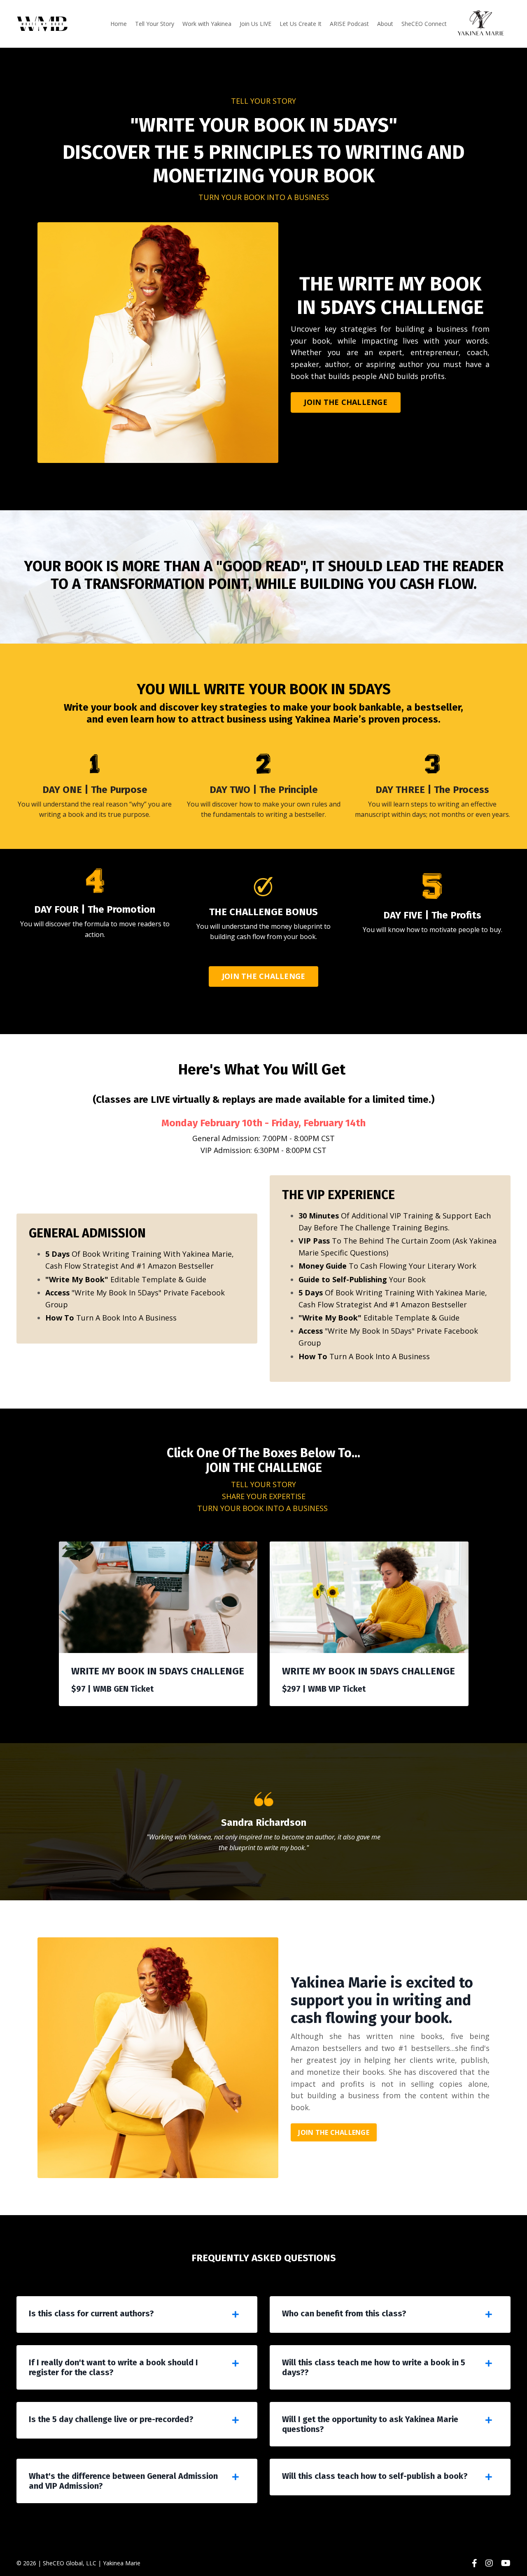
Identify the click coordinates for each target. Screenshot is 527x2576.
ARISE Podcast (349, 24)
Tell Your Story (155, 24)
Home (119, 24)
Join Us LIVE (255, 24)
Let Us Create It (301, 24)
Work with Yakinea (207, 24)
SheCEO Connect (424, 24)
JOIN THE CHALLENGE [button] (346, 402)
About (385, 24)
